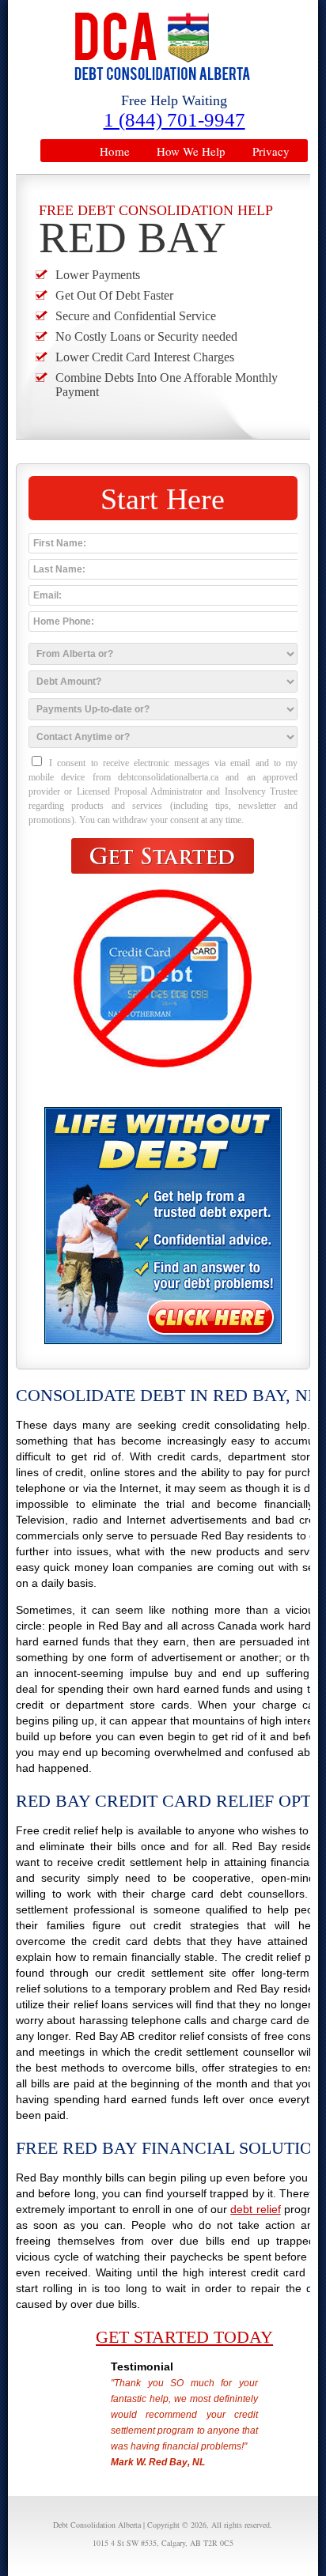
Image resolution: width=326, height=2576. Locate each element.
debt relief (255, 2209)
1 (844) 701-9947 (174, 120)
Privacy (271, 151)
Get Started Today (184, 2337)
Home (115, 151)
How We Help (191, 151)
